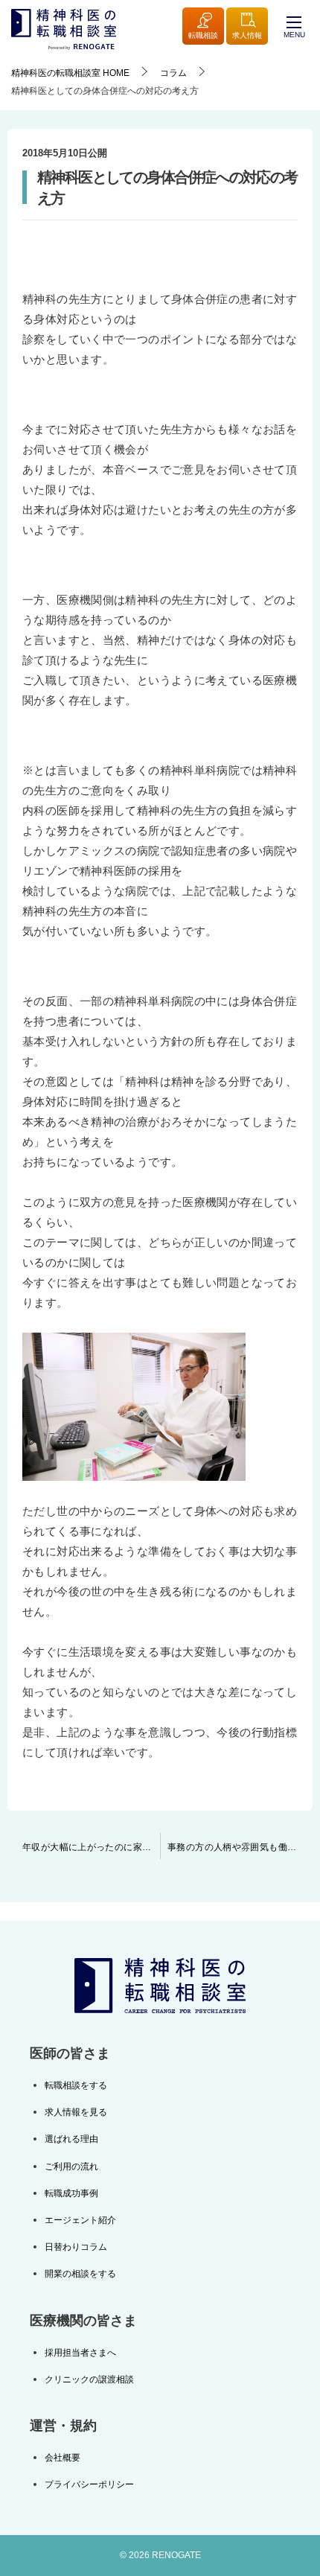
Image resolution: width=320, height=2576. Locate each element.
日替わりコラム (76, 2247)
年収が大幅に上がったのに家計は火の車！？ (91, 1847)
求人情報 (247, 35)
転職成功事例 (71, 2193)
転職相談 (203, 35)
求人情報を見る (76, 2112)
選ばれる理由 (71, 2139)
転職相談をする (76, 2085)
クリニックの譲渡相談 (89, 2379)
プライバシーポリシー (89, 2484)
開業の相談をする (80, 2274)
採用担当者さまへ (80, 2353)
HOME (70, 73)
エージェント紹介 (80, 2220)
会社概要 (63, 2458)
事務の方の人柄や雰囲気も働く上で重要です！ (240, 1847)
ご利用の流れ (71, 2167)
